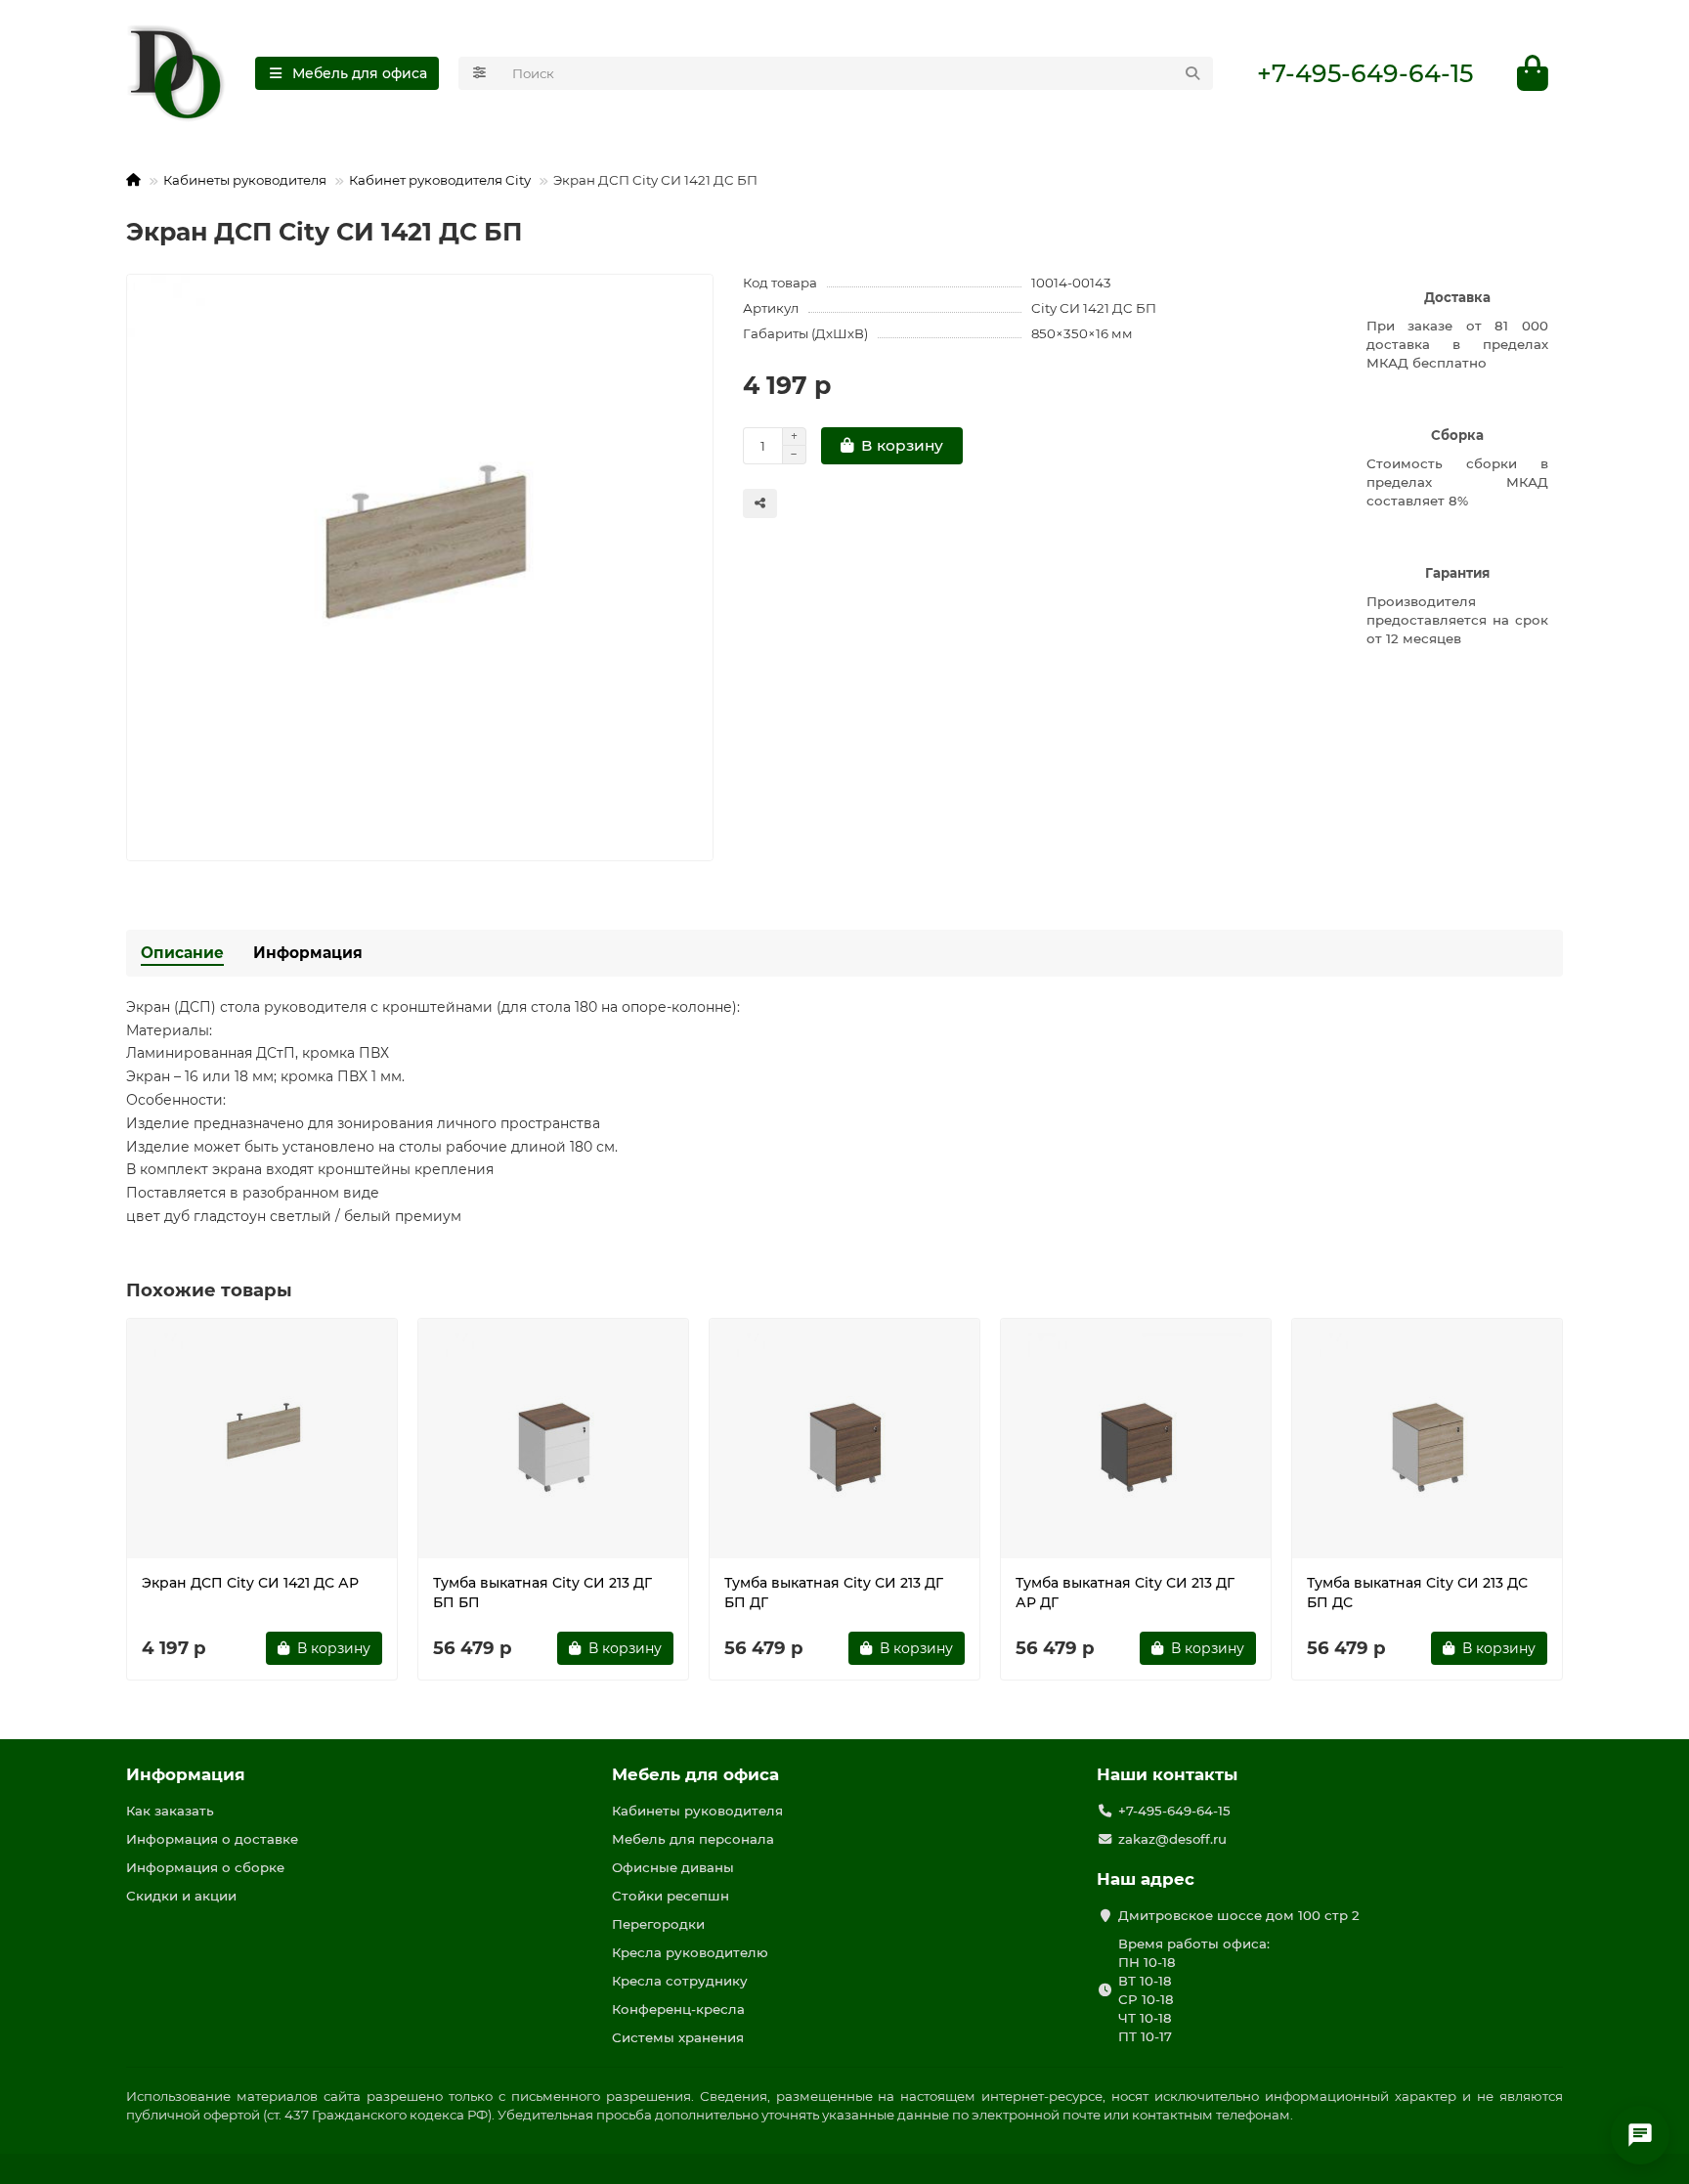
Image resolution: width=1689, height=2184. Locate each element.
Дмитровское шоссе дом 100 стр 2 (1239, 1915)
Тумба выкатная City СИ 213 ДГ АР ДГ (1125, 1593)
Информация (308, 953)
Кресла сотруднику (680, 1981)
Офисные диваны (673, 1867)
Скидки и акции (181, 1896)
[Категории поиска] (479, 73)
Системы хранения (678, 2037)
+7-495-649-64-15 (1365, 73)
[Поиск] (1192, 73)
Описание (182, 953)
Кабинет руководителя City (440, 180)
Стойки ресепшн (671, 1896)
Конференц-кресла (678, 2009)
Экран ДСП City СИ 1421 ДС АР (250, 1583)
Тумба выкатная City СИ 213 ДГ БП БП (542, 1593)
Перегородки (658, 1924)
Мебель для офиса (695, 1774)
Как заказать (170, 1811)
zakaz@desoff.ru (1172, 1839)
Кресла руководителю (690, 1952)
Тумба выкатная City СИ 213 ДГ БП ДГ (834, 1593)
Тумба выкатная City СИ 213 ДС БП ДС (1417, 1593)
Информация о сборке (205, 1867)
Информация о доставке (212, 1839)
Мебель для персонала (693, 1839)
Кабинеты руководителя (245, 180)
